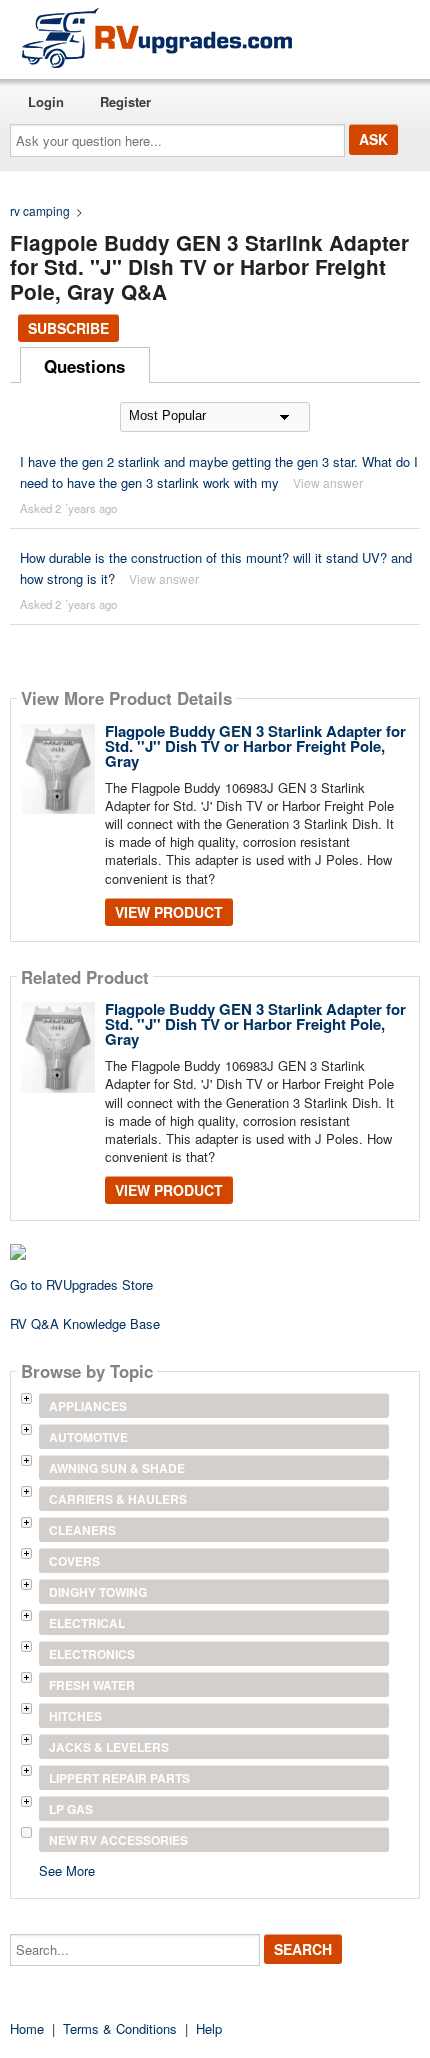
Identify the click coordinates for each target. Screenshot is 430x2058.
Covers (74, 1561)
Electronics (92, 1654)
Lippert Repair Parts (119, 1778)
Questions (84, 366)
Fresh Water (92, 1685)
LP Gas (71, 1809)
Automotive (88, 1437)
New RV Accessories (118, 1840)
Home (27, 2028)
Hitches (75, 1716)
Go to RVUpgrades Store (81, 1284)
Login (46, 101)
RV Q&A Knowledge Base (85, 1323)
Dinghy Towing (98, 1592)
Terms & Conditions (120, 2028)
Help (209, 2028)
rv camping (40, 210)
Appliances (88, 1406)
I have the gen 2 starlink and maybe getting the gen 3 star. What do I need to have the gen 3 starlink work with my (219, 472)
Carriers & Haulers (118, 1499)
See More (67, 1869)
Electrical (87, 1623)
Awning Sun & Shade (117, 1468)
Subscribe (68, 328)
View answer (328, 482)
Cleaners (82, 1530)
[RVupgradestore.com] (157, 37)
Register (125, 101)
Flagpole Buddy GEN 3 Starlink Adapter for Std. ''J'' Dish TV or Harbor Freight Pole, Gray (255, 746)
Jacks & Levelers (109, 1747)
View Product (169, 912)
